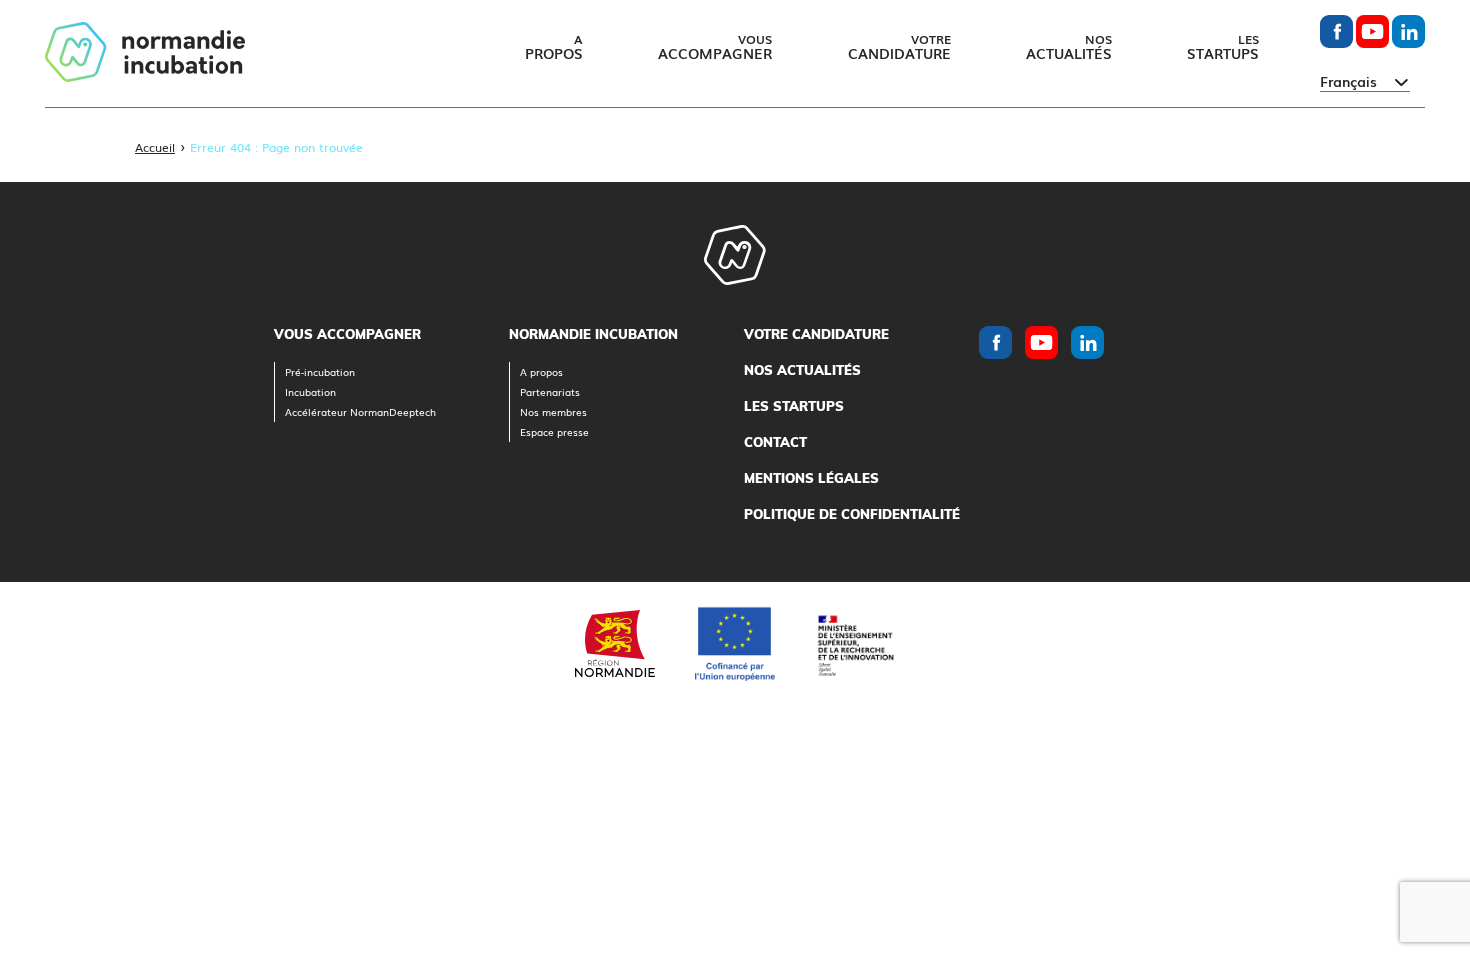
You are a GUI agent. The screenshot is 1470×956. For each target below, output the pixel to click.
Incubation (310, 391)
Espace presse (554, 431)
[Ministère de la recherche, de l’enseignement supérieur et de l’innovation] (855, 643)
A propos (541, 371)
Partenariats (550, 391)
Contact (775, 442)
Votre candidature (816, 334)
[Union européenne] (735, 644)
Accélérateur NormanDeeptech (360, 411)
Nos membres (553, 411)
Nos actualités (802, 370)
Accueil (155, 147)
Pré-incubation (320, 371)
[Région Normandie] (615, 643)
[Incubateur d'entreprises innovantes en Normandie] (145, 53)
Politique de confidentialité (852, 514)
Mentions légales (811, 478)
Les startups (794, 406)
